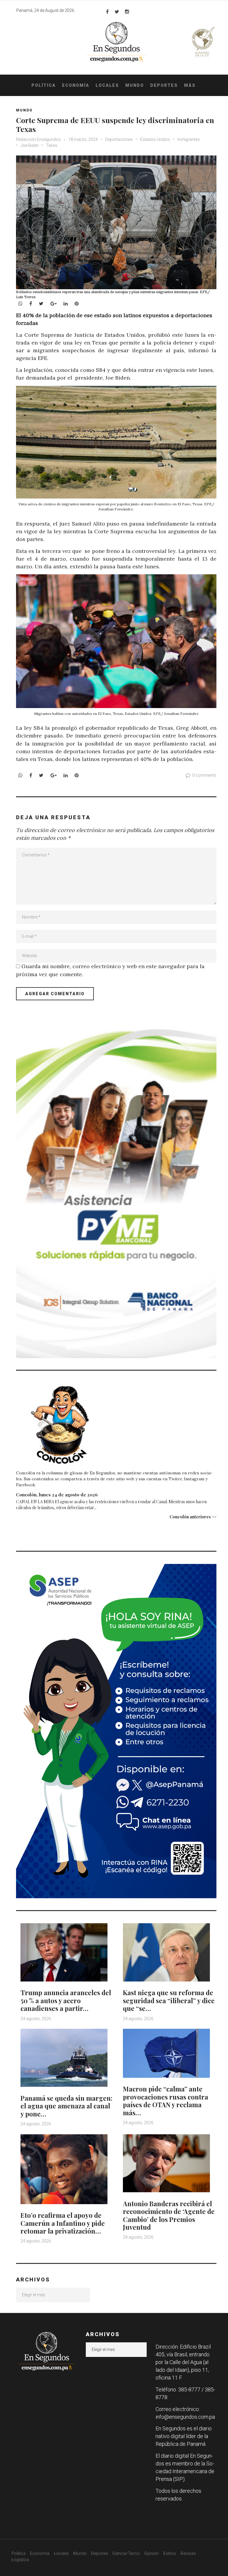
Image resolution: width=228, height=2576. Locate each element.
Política (44, 85)
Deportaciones (119, 139)
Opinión (152, 2553)
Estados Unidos (155, 139)
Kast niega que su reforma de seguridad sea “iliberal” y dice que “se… (169, 2000)
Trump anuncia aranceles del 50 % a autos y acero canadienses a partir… (66, 2000)
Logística (20, 2560)
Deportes (164, 85)
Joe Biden (30, 145)
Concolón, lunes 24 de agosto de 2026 (57, 1495)
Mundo (135, 85)
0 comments (204, 775)
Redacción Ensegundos (38, 139)
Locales (107, 85)
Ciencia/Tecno (126, 2553)
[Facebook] (107, 12)
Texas (52, 145)
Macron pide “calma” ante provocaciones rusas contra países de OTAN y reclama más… (166, 2101)
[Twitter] (117, 12)
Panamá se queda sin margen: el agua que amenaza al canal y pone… (66, 2106)
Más (190, 85)
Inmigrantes (189, 139)
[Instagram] (127, 12)
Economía (76, 85)
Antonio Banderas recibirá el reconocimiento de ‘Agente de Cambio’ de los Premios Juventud (169, 2215)
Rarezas (188, 2553)
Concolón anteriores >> (193, 1517)
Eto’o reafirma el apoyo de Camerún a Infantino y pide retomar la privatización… (63, 2223)
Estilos (170, 2553)
